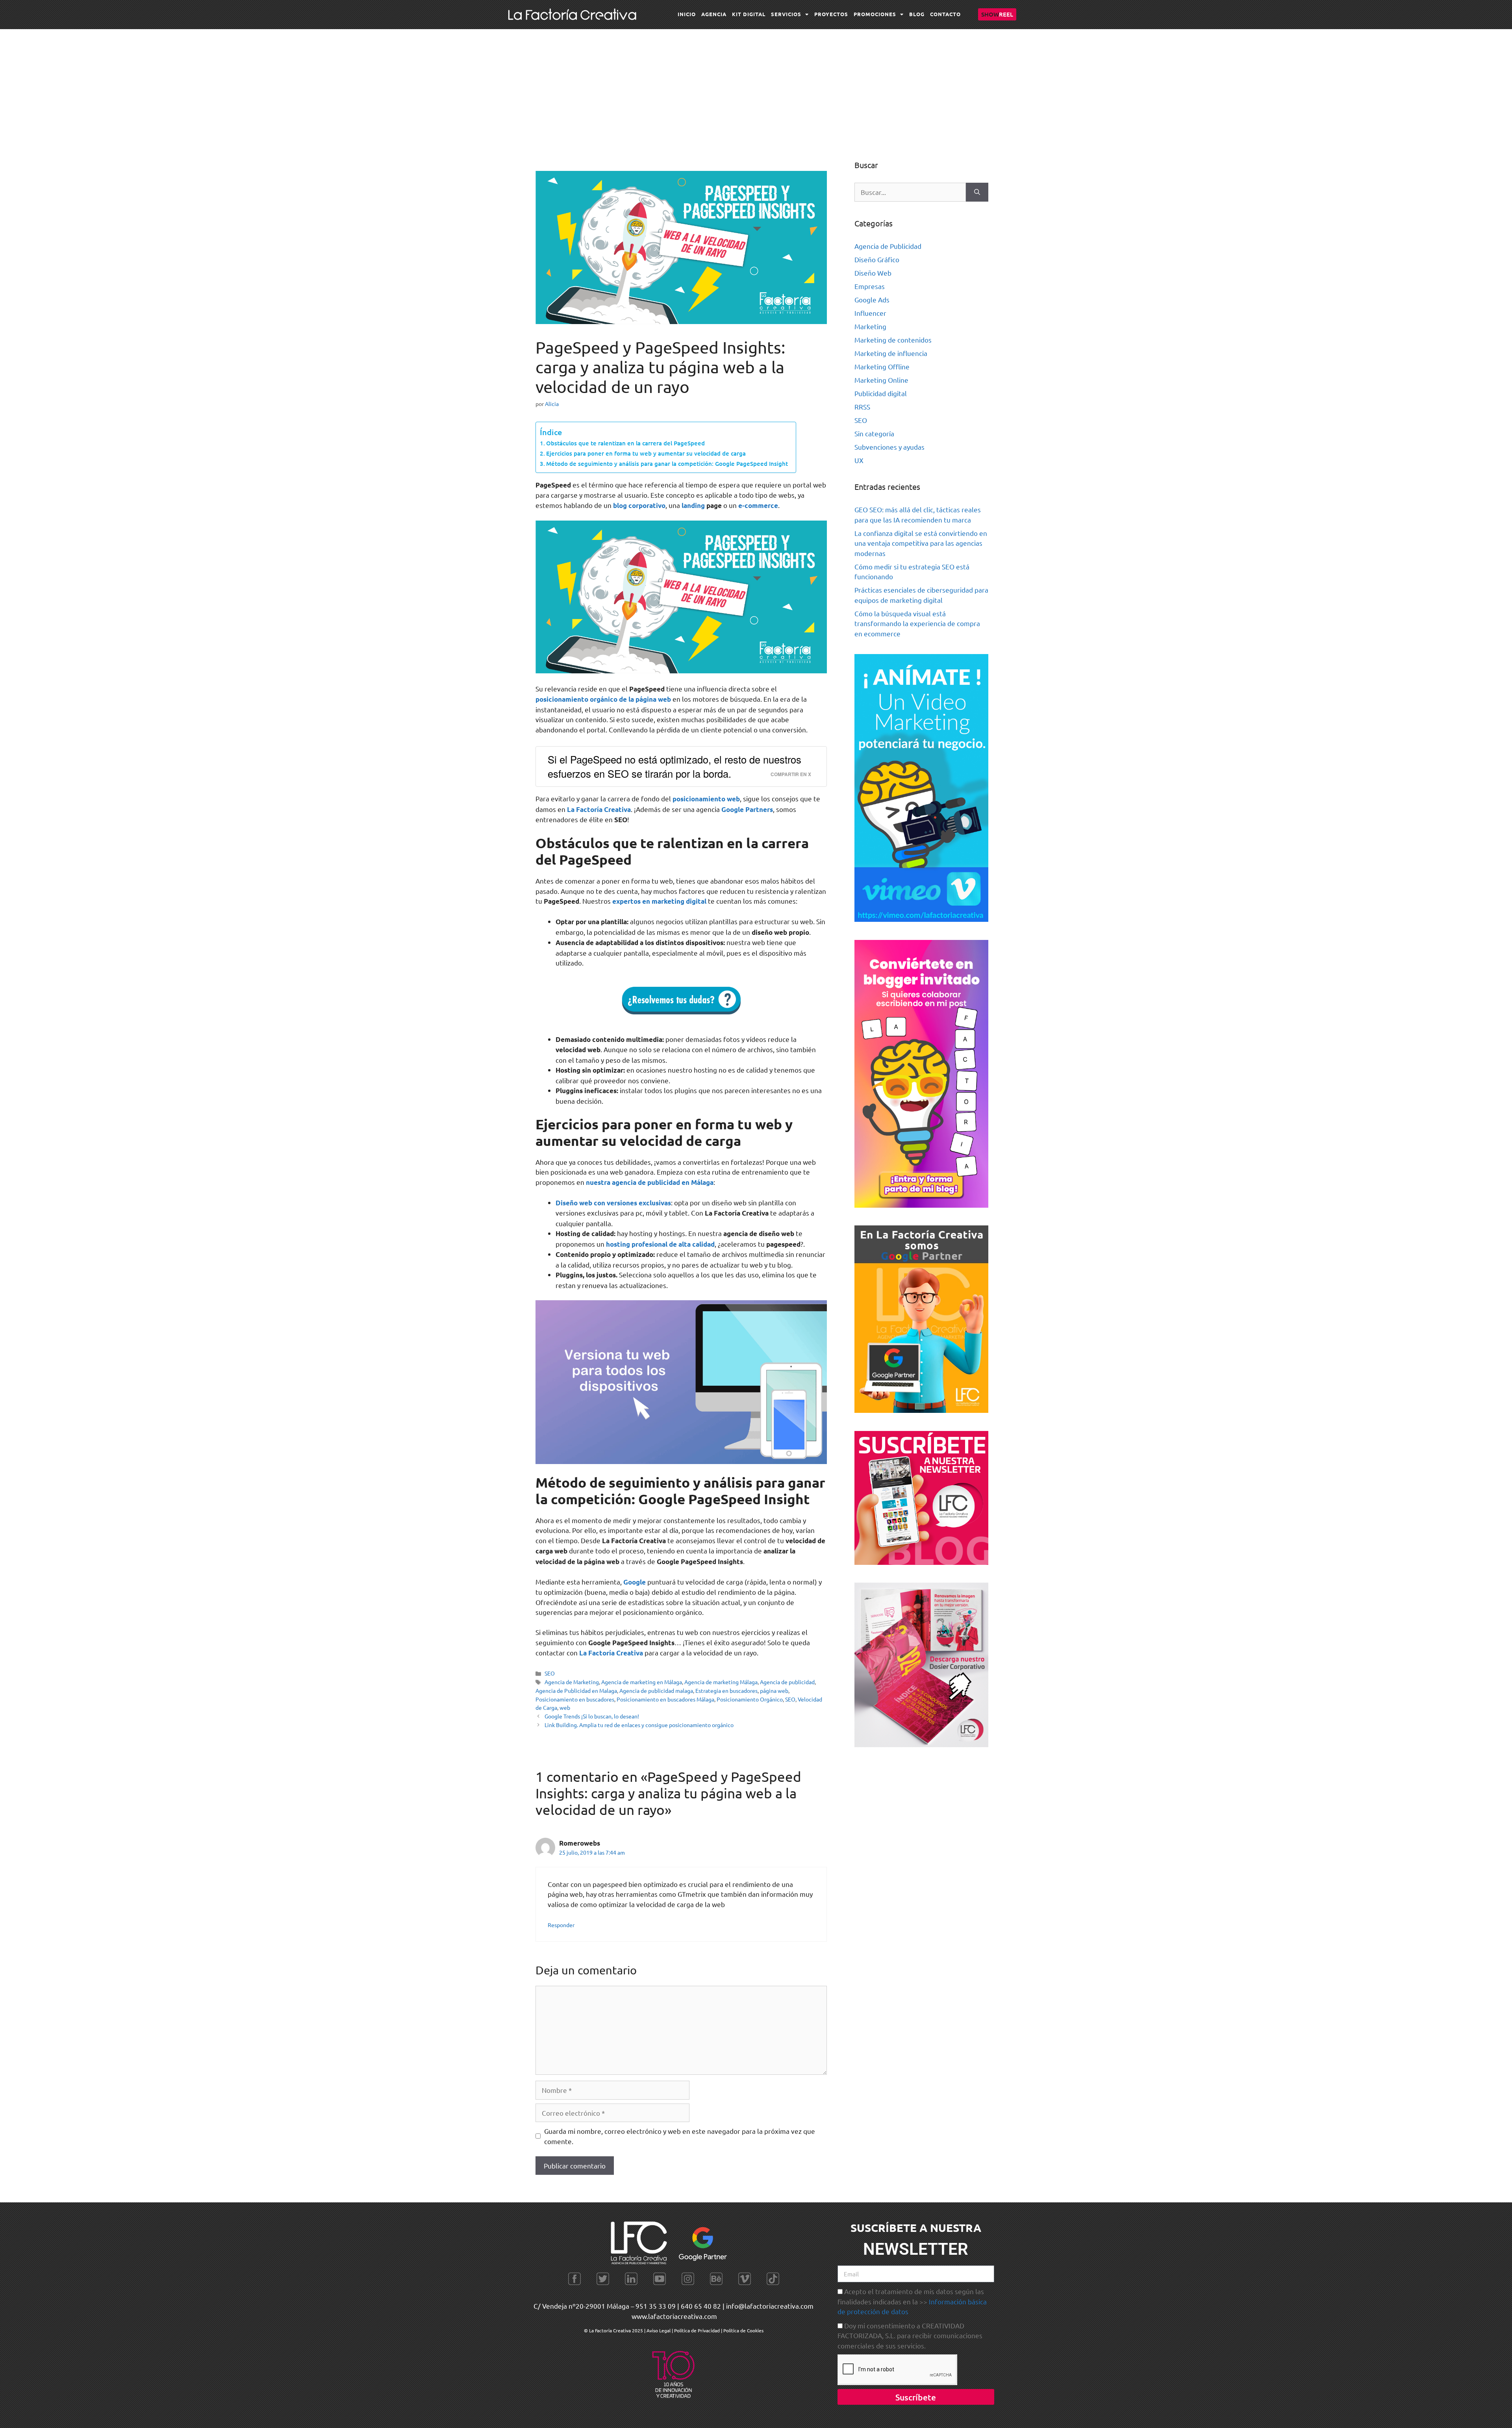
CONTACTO (945, 14)
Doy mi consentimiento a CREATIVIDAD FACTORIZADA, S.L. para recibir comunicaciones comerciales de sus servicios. (910, 2335)
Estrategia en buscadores (726, 1690)
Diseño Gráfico (877, 259)
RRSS (862, 407)
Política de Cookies (743, 2330)
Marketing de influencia (891, 353)
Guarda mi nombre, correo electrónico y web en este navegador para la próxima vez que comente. (680, 2136)
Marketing (870, 326)
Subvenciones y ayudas (889, 447)
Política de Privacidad (697, 2330)
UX (859, 460)
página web (774, 1690)
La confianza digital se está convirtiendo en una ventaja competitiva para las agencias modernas (921, 543)
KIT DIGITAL (749, 14)
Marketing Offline (882, 366)
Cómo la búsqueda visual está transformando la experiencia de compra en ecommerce (917, 623)
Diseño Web (873, 273)
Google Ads (872, 299)
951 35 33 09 (656, 2306)
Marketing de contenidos (893, 340)
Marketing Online (881, 380)
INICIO (687, 14)
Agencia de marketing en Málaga (642, 1682)
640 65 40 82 (701, 2306)
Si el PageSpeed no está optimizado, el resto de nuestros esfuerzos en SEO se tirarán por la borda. (674, 766)
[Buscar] (977, 192)
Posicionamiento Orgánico (750, 1699)
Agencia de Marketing (572, 1682)
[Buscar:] (910, 192)
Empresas (870, 286)
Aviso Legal (659, 2330)
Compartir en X (791, 774)
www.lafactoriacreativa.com (674, 2316)
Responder (561, 1925)
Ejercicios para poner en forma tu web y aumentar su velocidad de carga (646, 453)
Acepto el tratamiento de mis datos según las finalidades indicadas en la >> (912, 2301)
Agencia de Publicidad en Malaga (576, 1690)
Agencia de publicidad (787, 1682)
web (565, 1707)
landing (693, 505)
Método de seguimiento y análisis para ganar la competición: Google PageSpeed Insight (667, 463)
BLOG (917, 14)
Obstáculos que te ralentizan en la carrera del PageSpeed (625, 443)
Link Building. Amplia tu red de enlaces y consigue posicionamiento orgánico (639, 1725)
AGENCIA (714, 14)
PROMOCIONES (875, 14)
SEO (550, 1673)
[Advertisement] (756, 88)
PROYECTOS (831, 14)
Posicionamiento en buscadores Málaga (665, 1699)
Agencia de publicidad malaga (656, 1690)
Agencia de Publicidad (888, 246)
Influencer (870, 313)
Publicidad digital (881, 393)
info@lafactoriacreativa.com (770, 2306)
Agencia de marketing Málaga (721, 1682)
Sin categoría (874, 433)
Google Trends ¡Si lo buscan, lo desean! (592, 1716)
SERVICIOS (786, 14)
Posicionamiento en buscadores (575, 1699)
